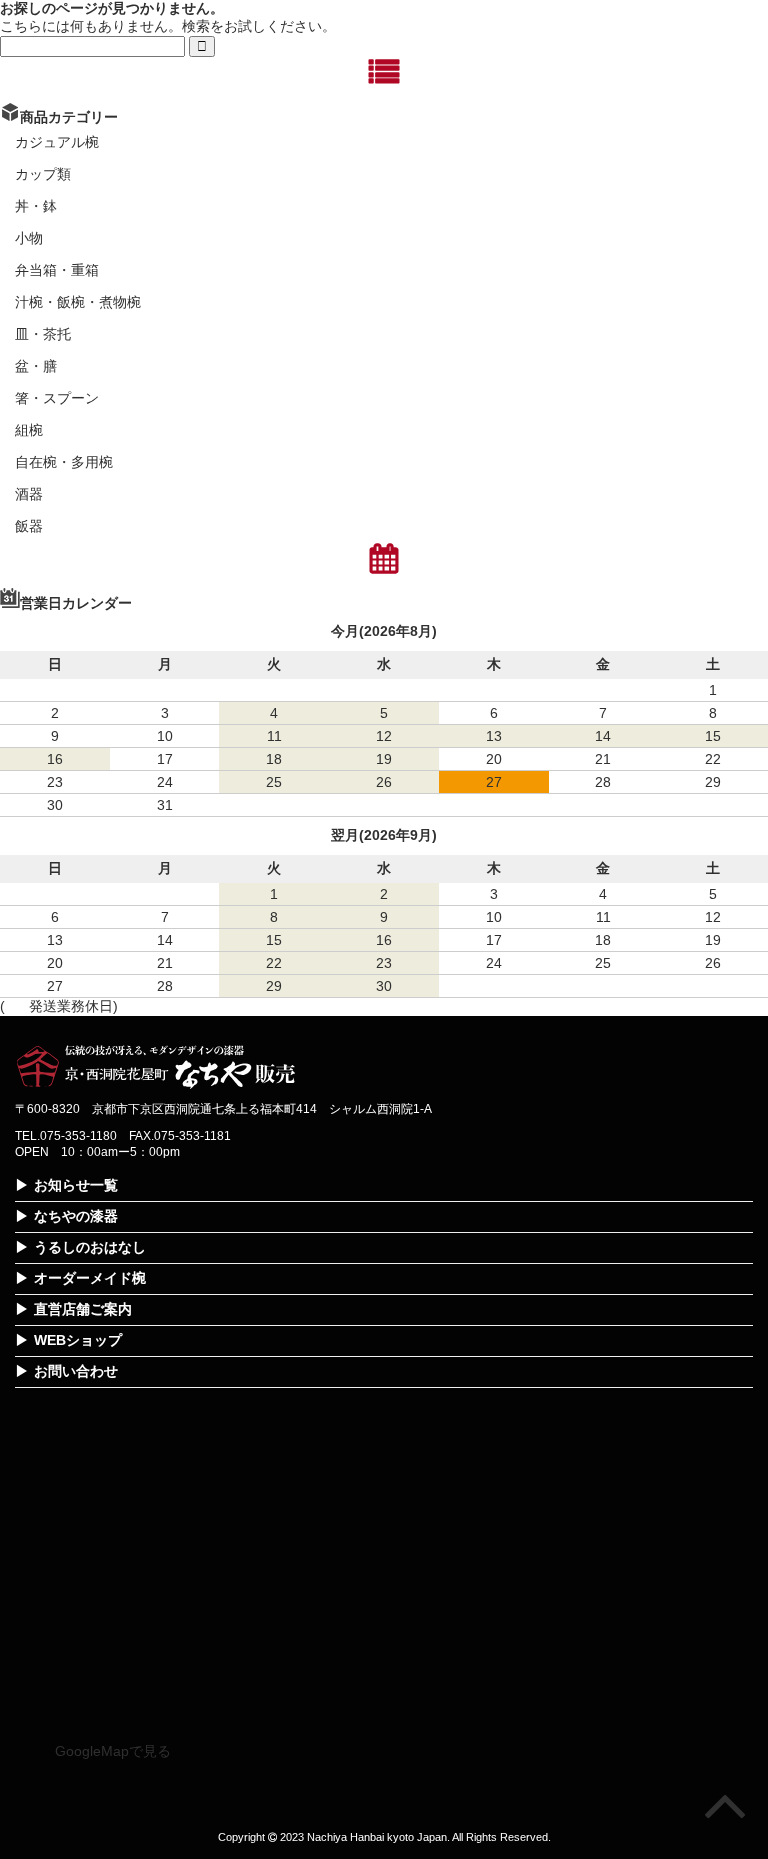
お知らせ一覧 (76, 1185)
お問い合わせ (76, 1371)
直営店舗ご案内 (83, 1309)
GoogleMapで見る (113, 1751)
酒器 (29, 494)
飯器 (29, 526)
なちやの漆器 (76, 1216)
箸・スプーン (57, 398)
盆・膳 (36, 366)
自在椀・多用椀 (64, 462)
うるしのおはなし (90, 1247)
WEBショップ (78, 1340)
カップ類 (43, 174)
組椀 (29, 430)
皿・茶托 (43, 334)
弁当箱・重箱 (57, 270)
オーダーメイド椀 (90, 1278)
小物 (29, 238)
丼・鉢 (36, 206)
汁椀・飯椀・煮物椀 (78, 302)
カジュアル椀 (57, 142)
